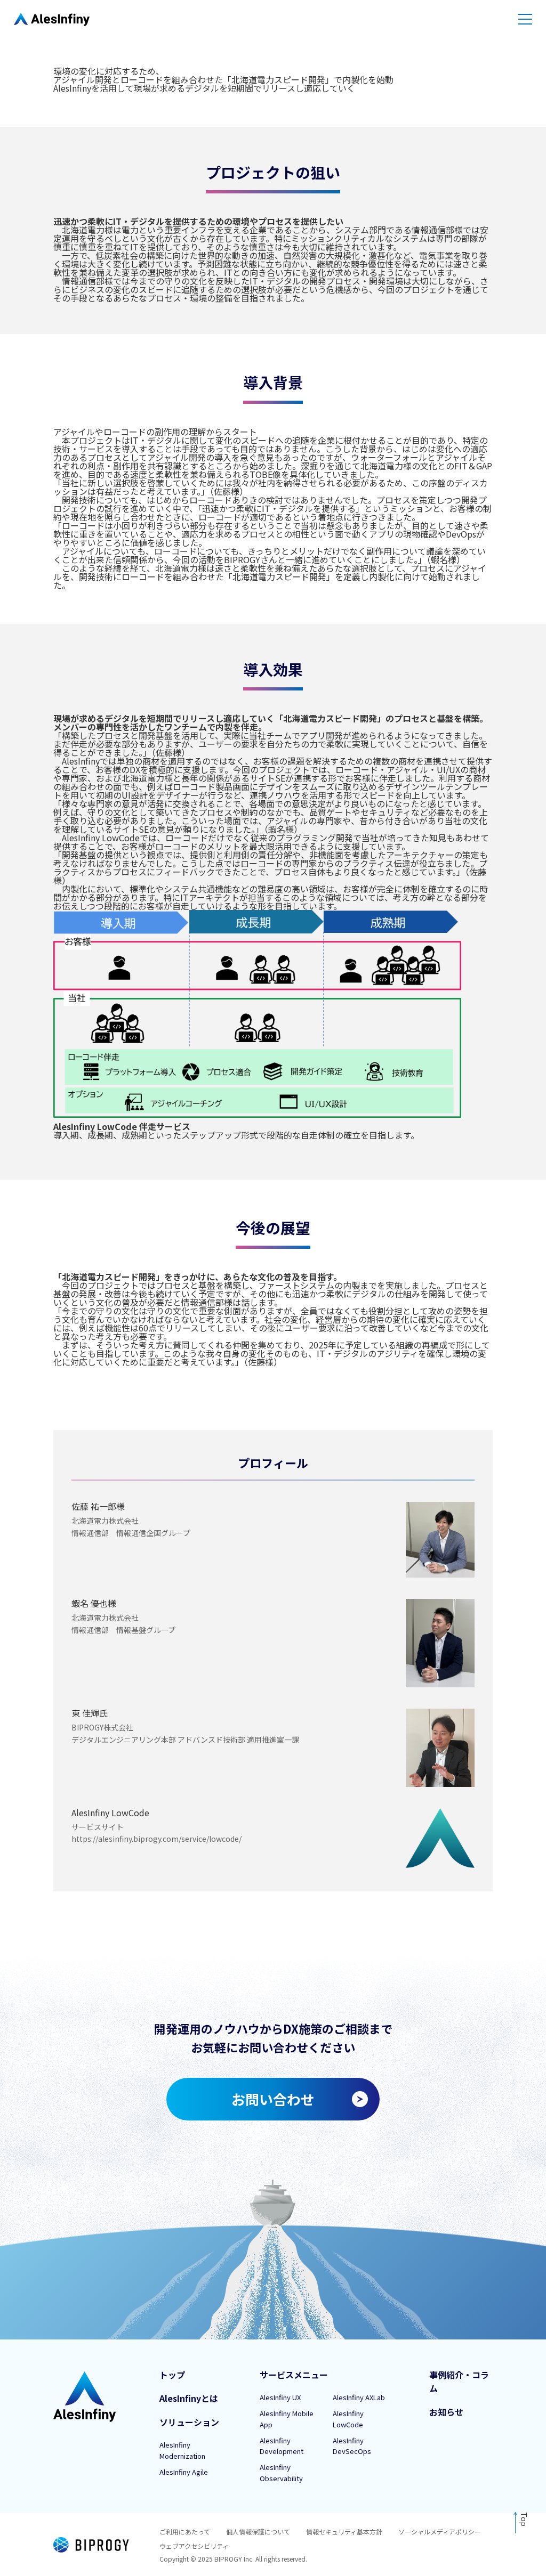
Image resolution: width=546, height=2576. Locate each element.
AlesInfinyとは (189, 2398)
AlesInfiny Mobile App (287, 2419)
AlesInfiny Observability (281, 2473)
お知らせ (446, 2412)
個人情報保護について (258, 2532)
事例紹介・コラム (459, 2382)
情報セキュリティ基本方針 (344, 2532)
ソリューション (189, 2422)
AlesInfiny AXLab (359, 2397)
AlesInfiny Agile (184, 2472)
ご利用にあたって (185, 2532)
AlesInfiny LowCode (348, 2419)
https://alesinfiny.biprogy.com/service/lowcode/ (156, 1839)
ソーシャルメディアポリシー (440, 2532)
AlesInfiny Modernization (182, 2450)
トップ (172, 2375)
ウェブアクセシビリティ (194, 2546)
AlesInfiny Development (282, 2446)
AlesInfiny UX (280, 2397)
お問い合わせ (273, 2099)
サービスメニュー (294, 2375)
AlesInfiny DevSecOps (352, 2446)
